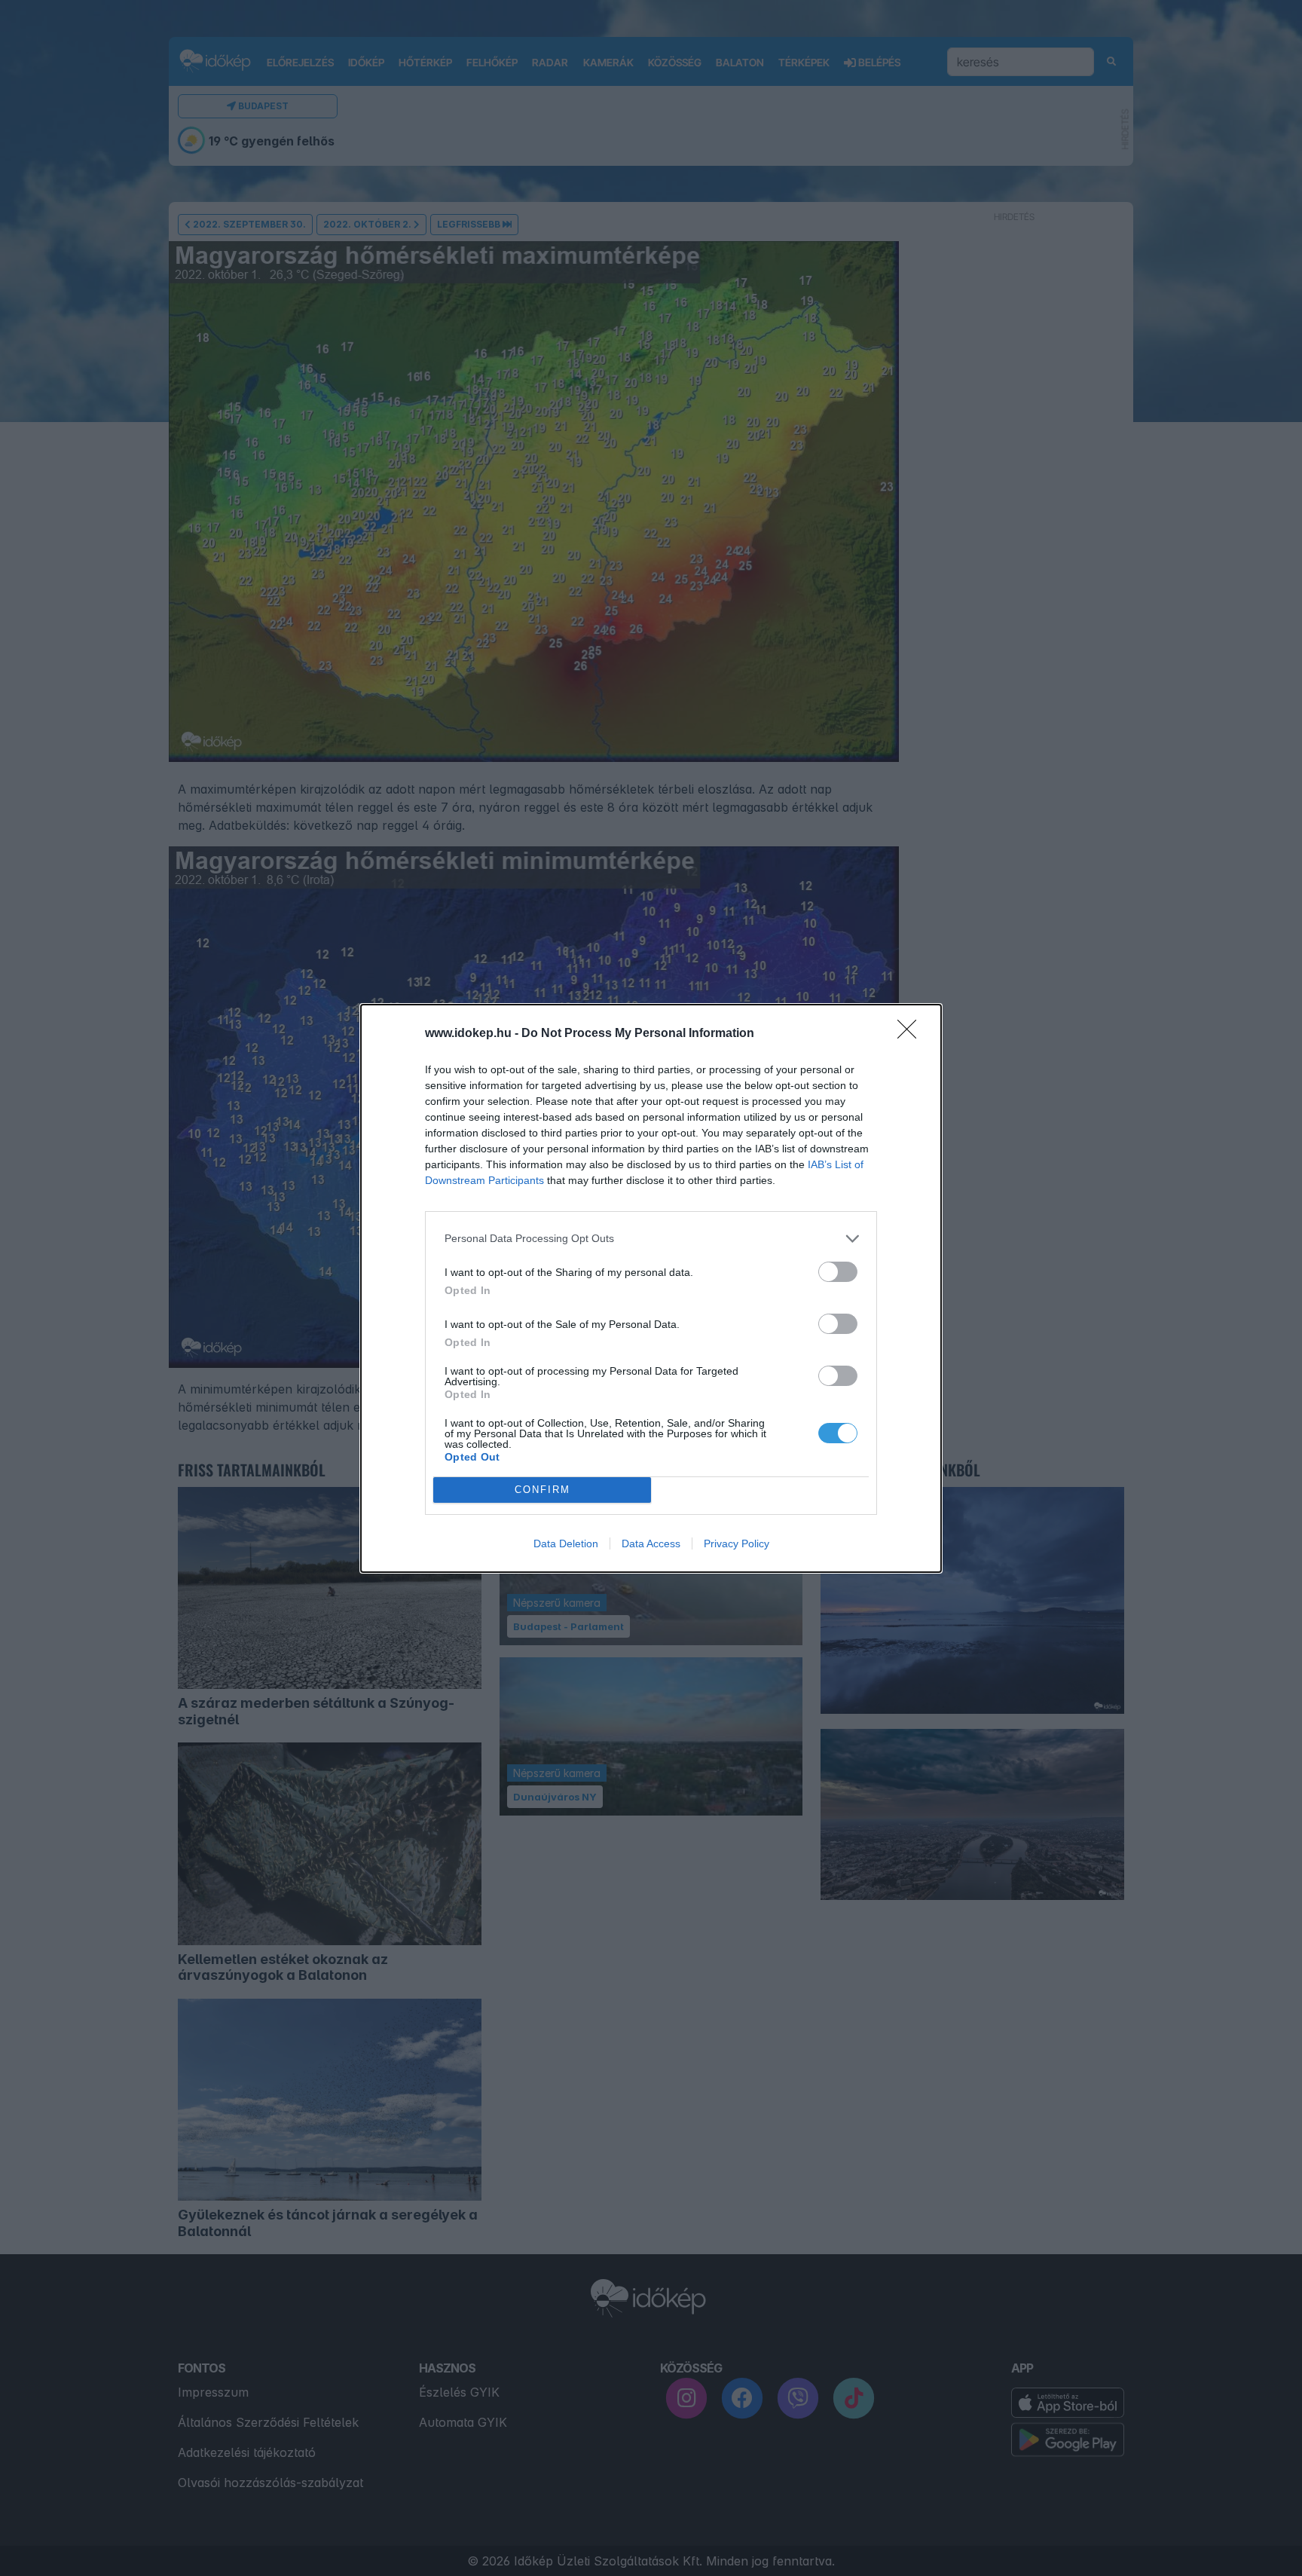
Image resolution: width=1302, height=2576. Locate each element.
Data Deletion (566, 1543)
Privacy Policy (737, 1543)
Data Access (651, 1543)
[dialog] (651, 1288)
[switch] (838, 1272)
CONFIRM (542, 1490)
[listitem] (651, 1239)
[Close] (912, 1034)
